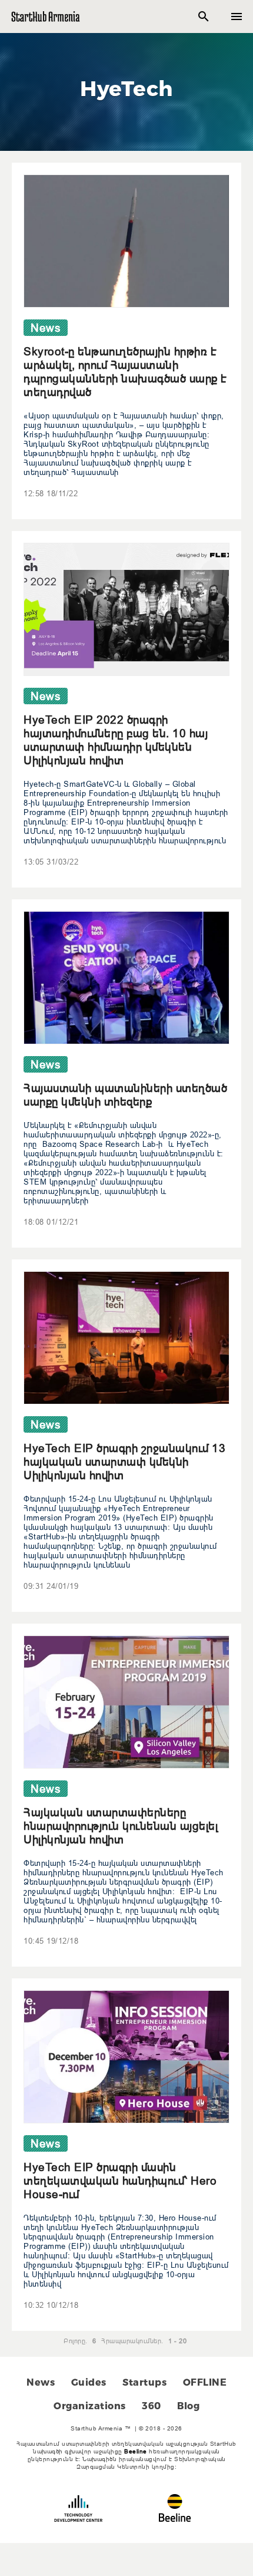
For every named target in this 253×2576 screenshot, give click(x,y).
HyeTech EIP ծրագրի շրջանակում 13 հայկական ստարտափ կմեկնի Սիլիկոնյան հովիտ (124, 1462)
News (41, 2382)
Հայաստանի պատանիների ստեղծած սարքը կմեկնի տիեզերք (125, 1095)
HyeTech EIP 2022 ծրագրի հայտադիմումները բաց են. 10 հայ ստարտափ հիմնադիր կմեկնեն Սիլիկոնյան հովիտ (116, 740)
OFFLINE (205, 2382)
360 (152, 2406)
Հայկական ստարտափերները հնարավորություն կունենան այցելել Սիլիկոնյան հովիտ (121, 1826)
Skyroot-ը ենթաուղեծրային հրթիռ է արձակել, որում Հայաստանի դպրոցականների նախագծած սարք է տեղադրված (125, 372)
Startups (144, 2382)
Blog (188, 2406)
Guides (89, 2382)
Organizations (90, 2406)
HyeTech (126, 88)
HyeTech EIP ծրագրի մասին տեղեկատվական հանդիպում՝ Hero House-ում (120, 2181)
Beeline (136, 2451)
